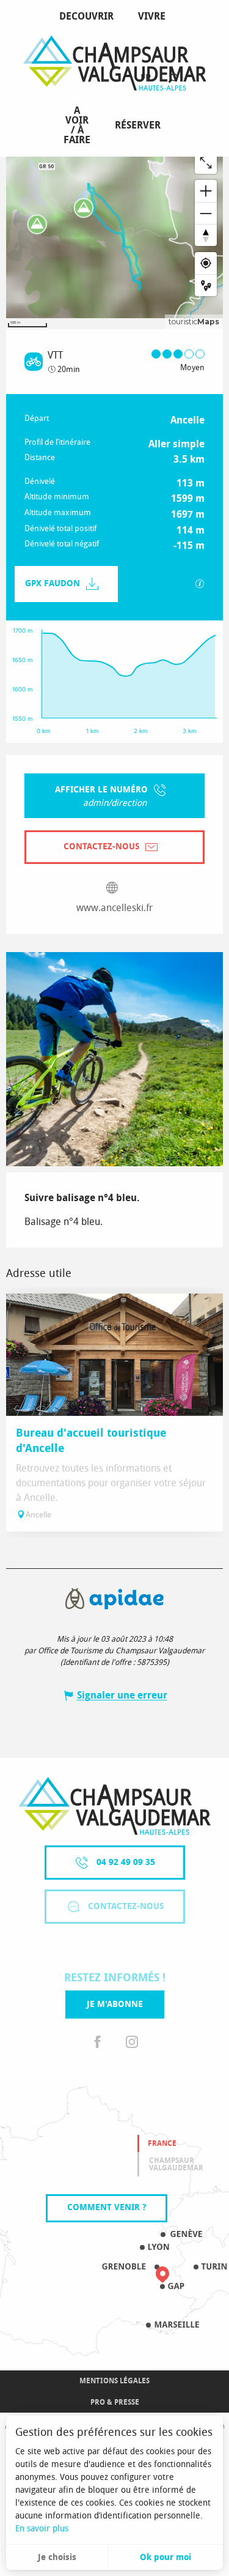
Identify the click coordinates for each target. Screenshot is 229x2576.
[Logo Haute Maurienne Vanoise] (114, 1806)
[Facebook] (98, 2043)
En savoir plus (42, 2529)
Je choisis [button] (57, 2557)
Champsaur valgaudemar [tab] (176, 2164)
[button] (173, 79)
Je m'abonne (115, 2004)
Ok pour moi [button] (165, 2557)
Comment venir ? (107, 2207)
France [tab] (162, 2143)
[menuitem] (89, 17)
